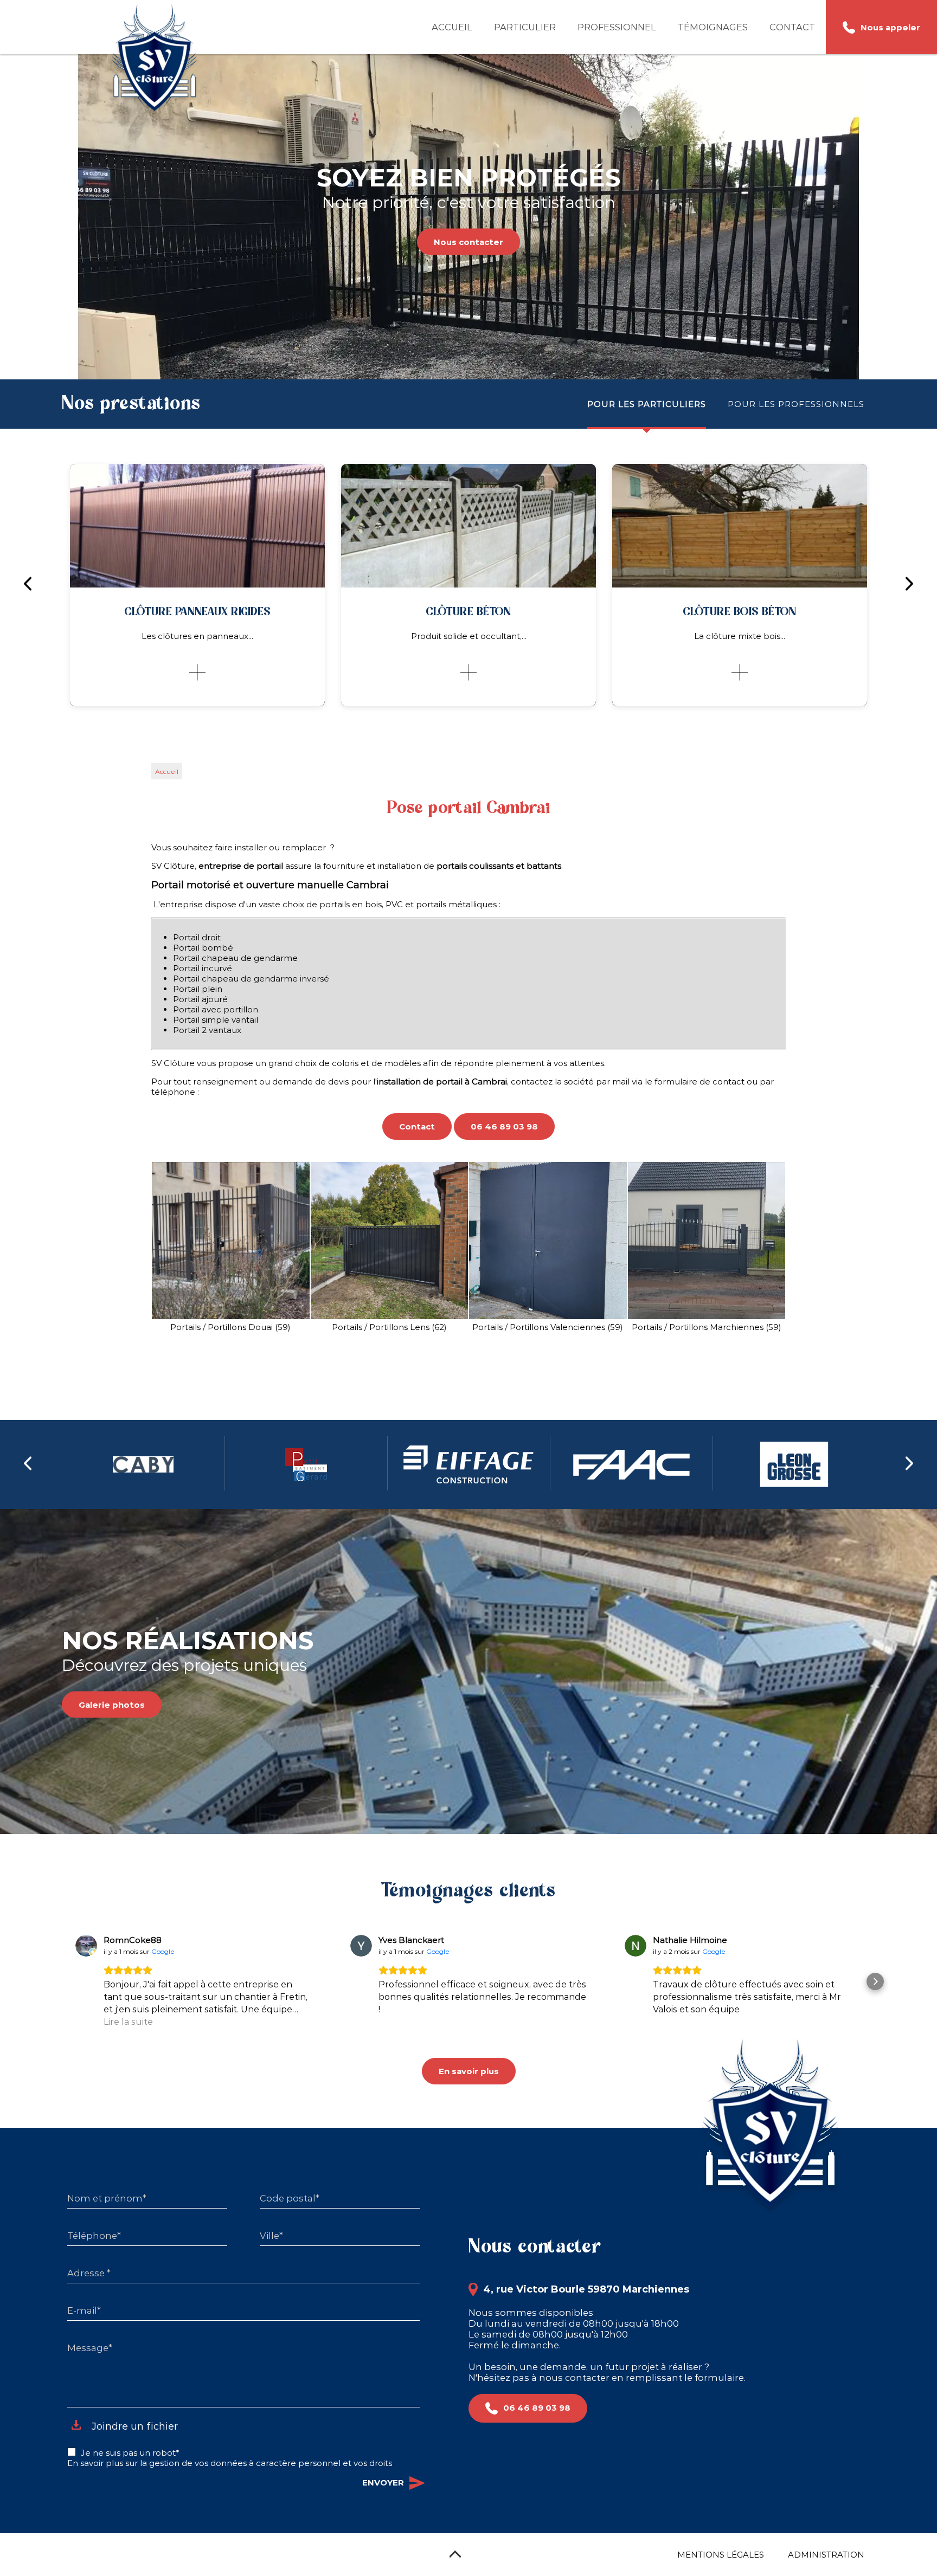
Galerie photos (112, 1705)
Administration (826, 2555)
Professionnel (617, 27)
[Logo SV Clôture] (155, 60)
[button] (62, 1981)
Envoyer (383, 2483)
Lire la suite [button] (128, 2022)
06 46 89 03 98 (504, 1126)
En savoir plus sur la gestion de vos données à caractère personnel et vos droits (230, 2463)
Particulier (525, 27)
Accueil (452, 27)
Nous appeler (890, 27)
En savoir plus (469, 2071)
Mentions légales (721, 2555)
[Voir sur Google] (86, 1946)
